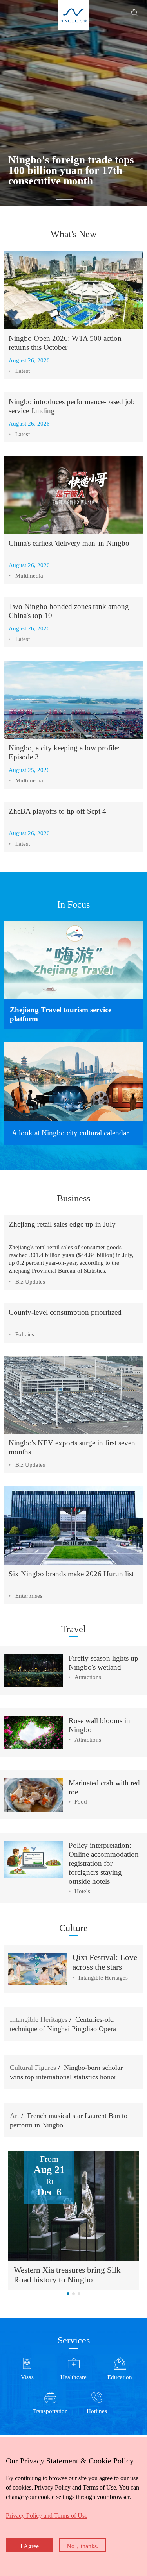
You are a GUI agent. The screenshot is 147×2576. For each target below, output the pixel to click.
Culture (73, 1928)
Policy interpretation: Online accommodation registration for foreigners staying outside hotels (104, 1863)
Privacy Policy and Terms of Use (47, 2516)
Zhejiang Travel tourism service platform (61, 1014)
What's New (73, 234)
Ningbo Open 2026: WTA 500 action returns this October (65, 343)
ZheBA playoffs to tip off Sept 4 (57, 811)
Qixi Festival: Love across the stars (105, 1962)
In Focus (73, 904)
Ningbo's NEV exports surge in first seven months (72, 1447)
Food (81, 1802)
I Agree (30, 2546)
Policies (25, 1334)
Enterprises (29, 1596)
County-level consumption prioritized (65, 1312)
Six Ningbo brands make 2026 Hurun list (71, 1574)
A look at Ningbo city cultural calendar (70, 1133)
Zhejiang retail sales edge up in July (62, 1224)
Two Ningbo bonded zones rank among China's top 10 (69, 611)
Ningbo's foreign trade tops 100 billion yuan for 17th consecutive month (71, 171)
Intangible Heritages (103, 1978)
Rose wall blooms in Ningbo (99, 1725)
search (134, 13)
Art (15, 2116)
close (4, 2453)
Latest (23, 371)
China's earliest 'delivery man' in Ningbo (69, 543)
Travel (73, 1629)
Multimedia (29, 576)
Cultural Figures (33, 2068)
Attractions (88, 1677)
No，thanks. (83, 2546)
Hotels (82, 1891)
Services (74, 2340)
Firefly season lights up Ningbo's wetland (103, 1663)
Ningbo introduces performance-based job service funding (72, 406)
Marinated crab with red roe (104, 1787)
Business (73, 1198)
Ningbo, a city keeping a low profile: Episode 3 (64, 752)
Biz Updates (30, 1282)
